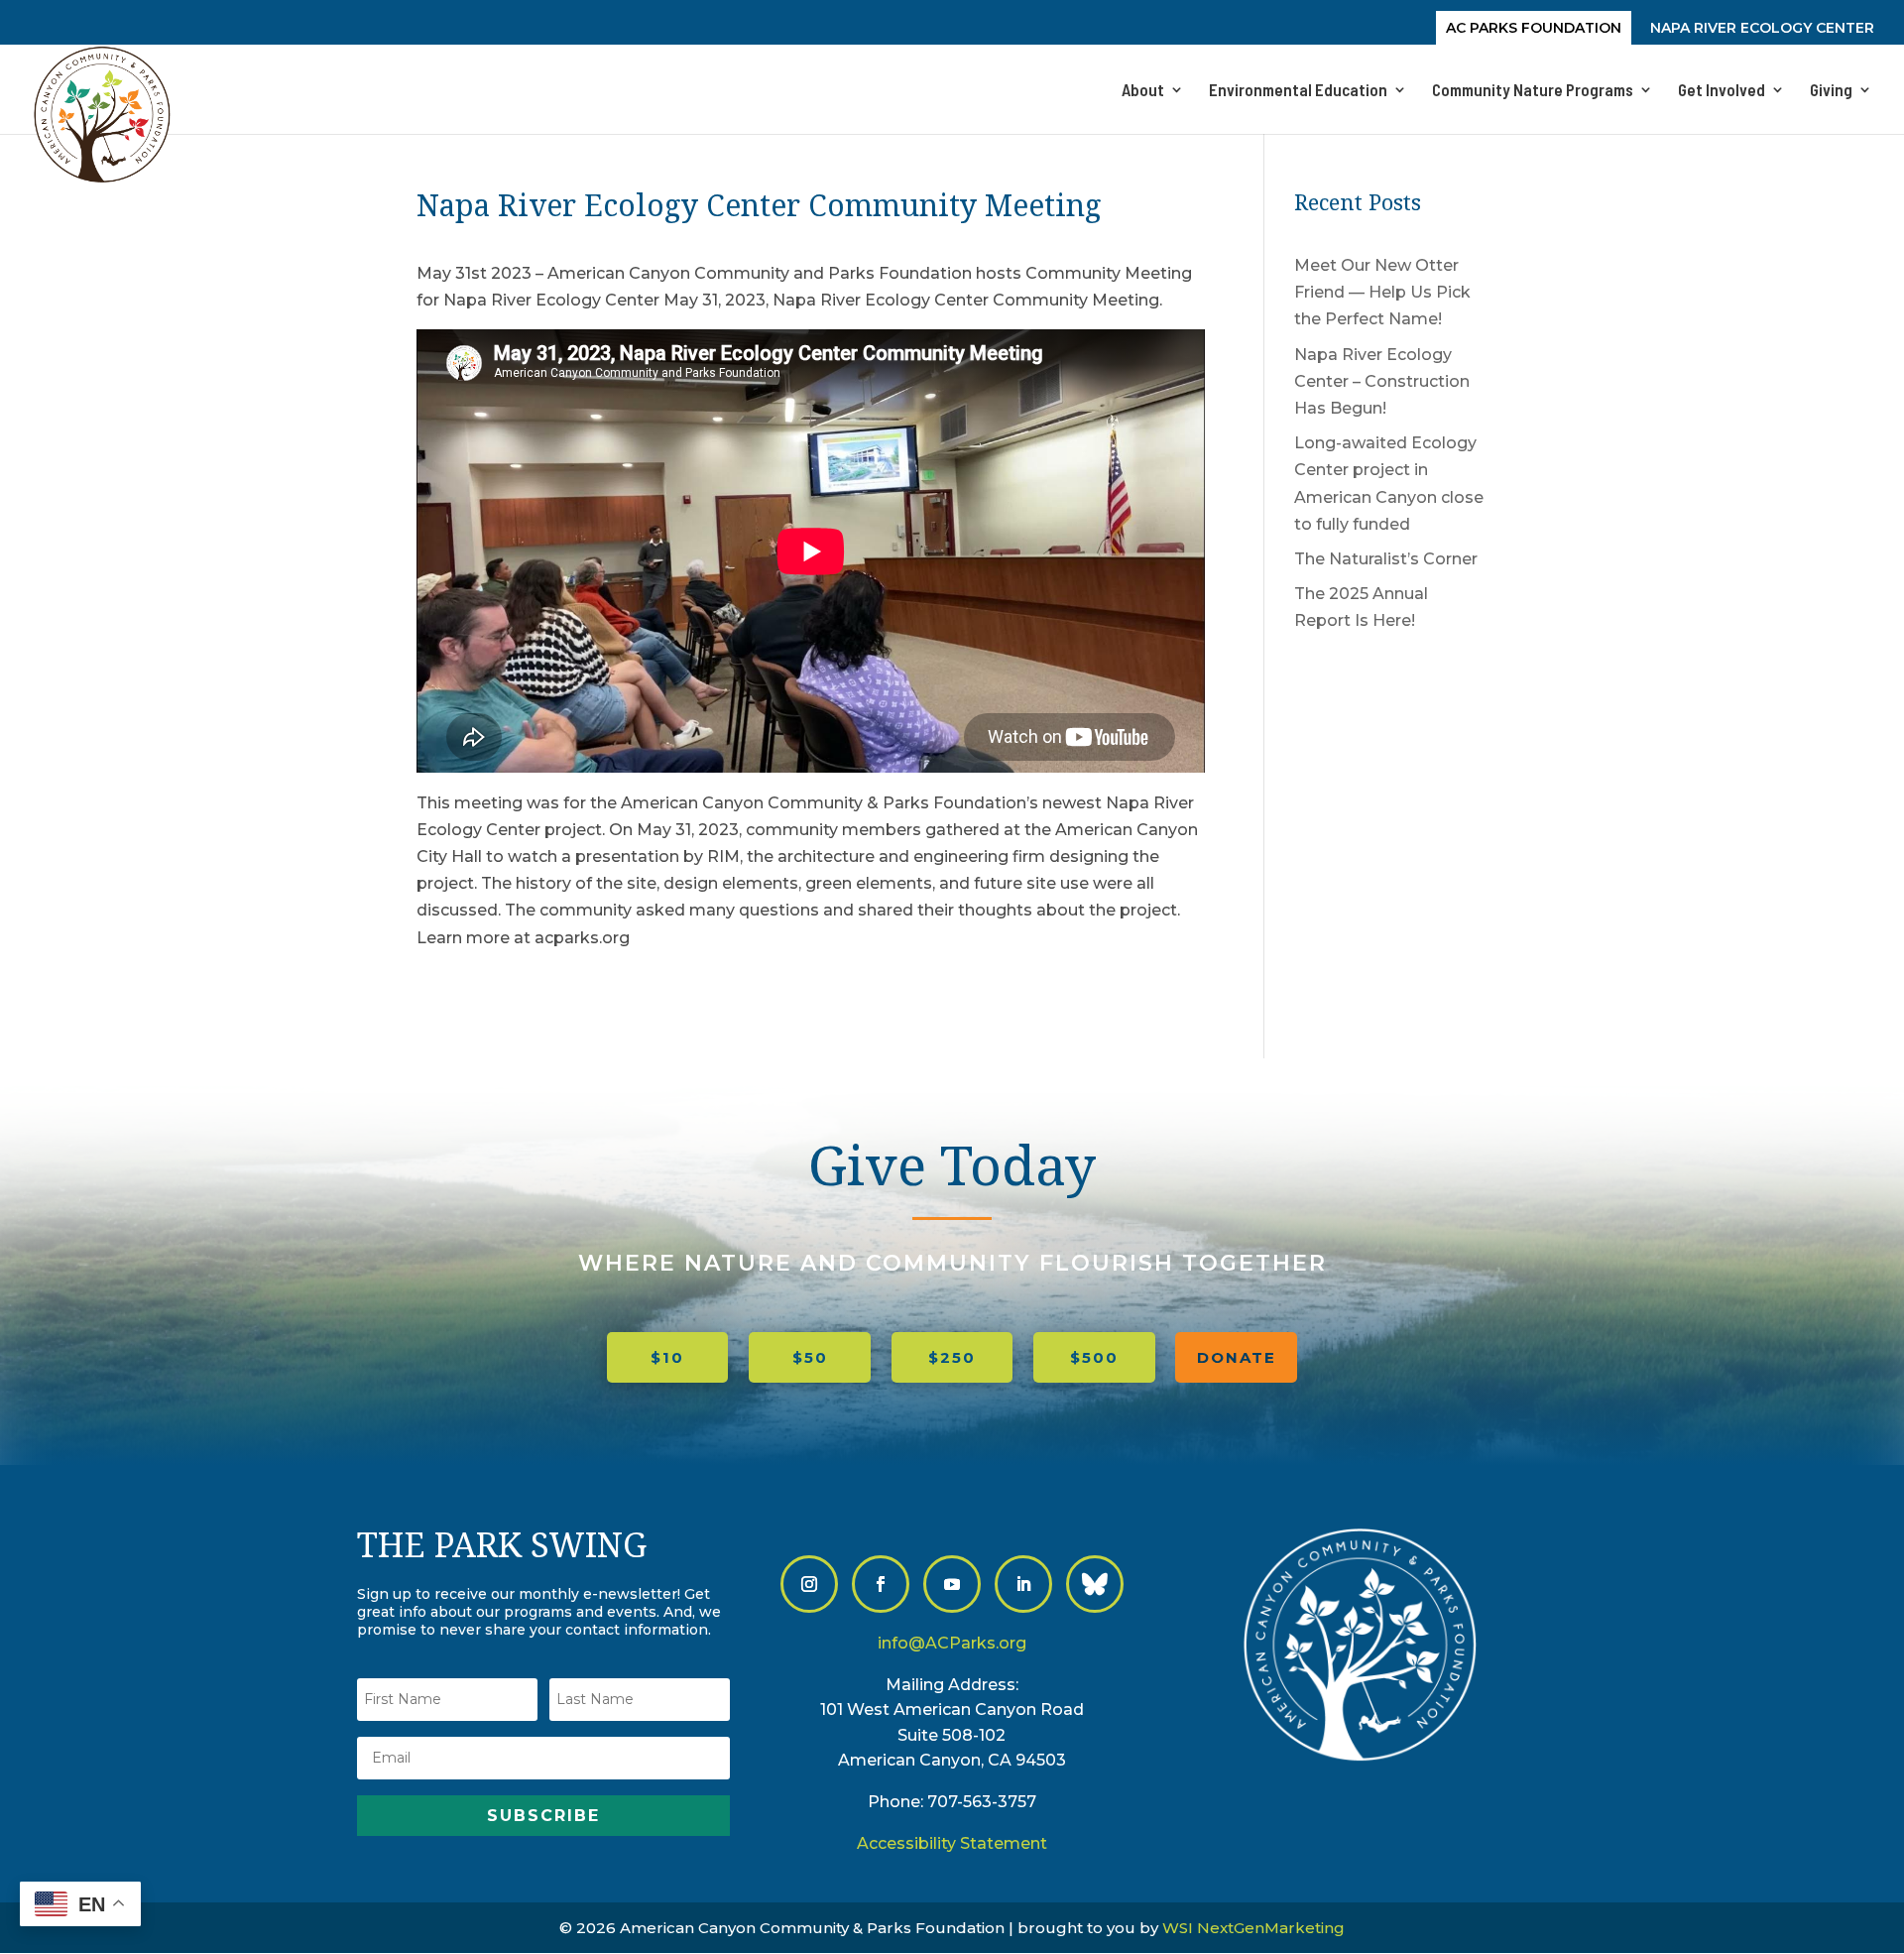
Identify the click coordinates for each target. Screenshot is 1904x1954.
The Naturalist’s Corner (1386, 559)
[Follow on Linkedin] (1023, 1584)
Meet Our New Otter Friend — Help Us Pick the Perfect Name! (1382, 292)
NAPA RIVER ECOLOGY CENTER (1762, 29)
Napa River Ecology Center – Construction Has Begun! (1382, 381)
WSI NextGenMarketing (1253, 1928)
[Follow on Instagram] (809, 1584)
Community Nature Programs (1533, 91)
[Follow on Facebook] (881, 1584)
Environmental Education (1298, 91)
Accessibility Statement (952, 1843)
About (1143, 91)
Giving (1831, 91)
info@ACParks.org (952, 1643)
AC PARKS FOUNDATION (1534, 29)
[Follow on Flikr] (1095, 1584)
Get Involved (1722, 91)
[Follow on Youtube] (952, 1584)
